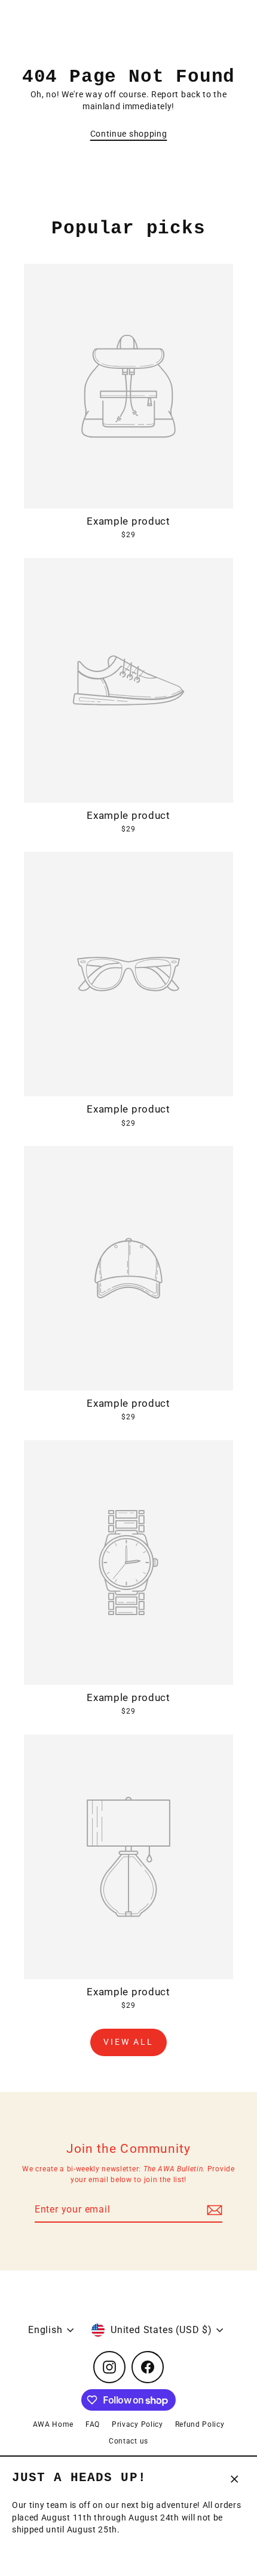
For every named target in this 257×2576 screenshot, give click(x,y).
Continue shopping (129, 134)
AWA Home (53, 2424)
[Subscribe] (213, 2210)
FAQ (93, 2424)
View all (128, 2042)
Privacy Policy (137, 2424)
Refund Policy (200, 2424)
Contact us (128, 2441)
